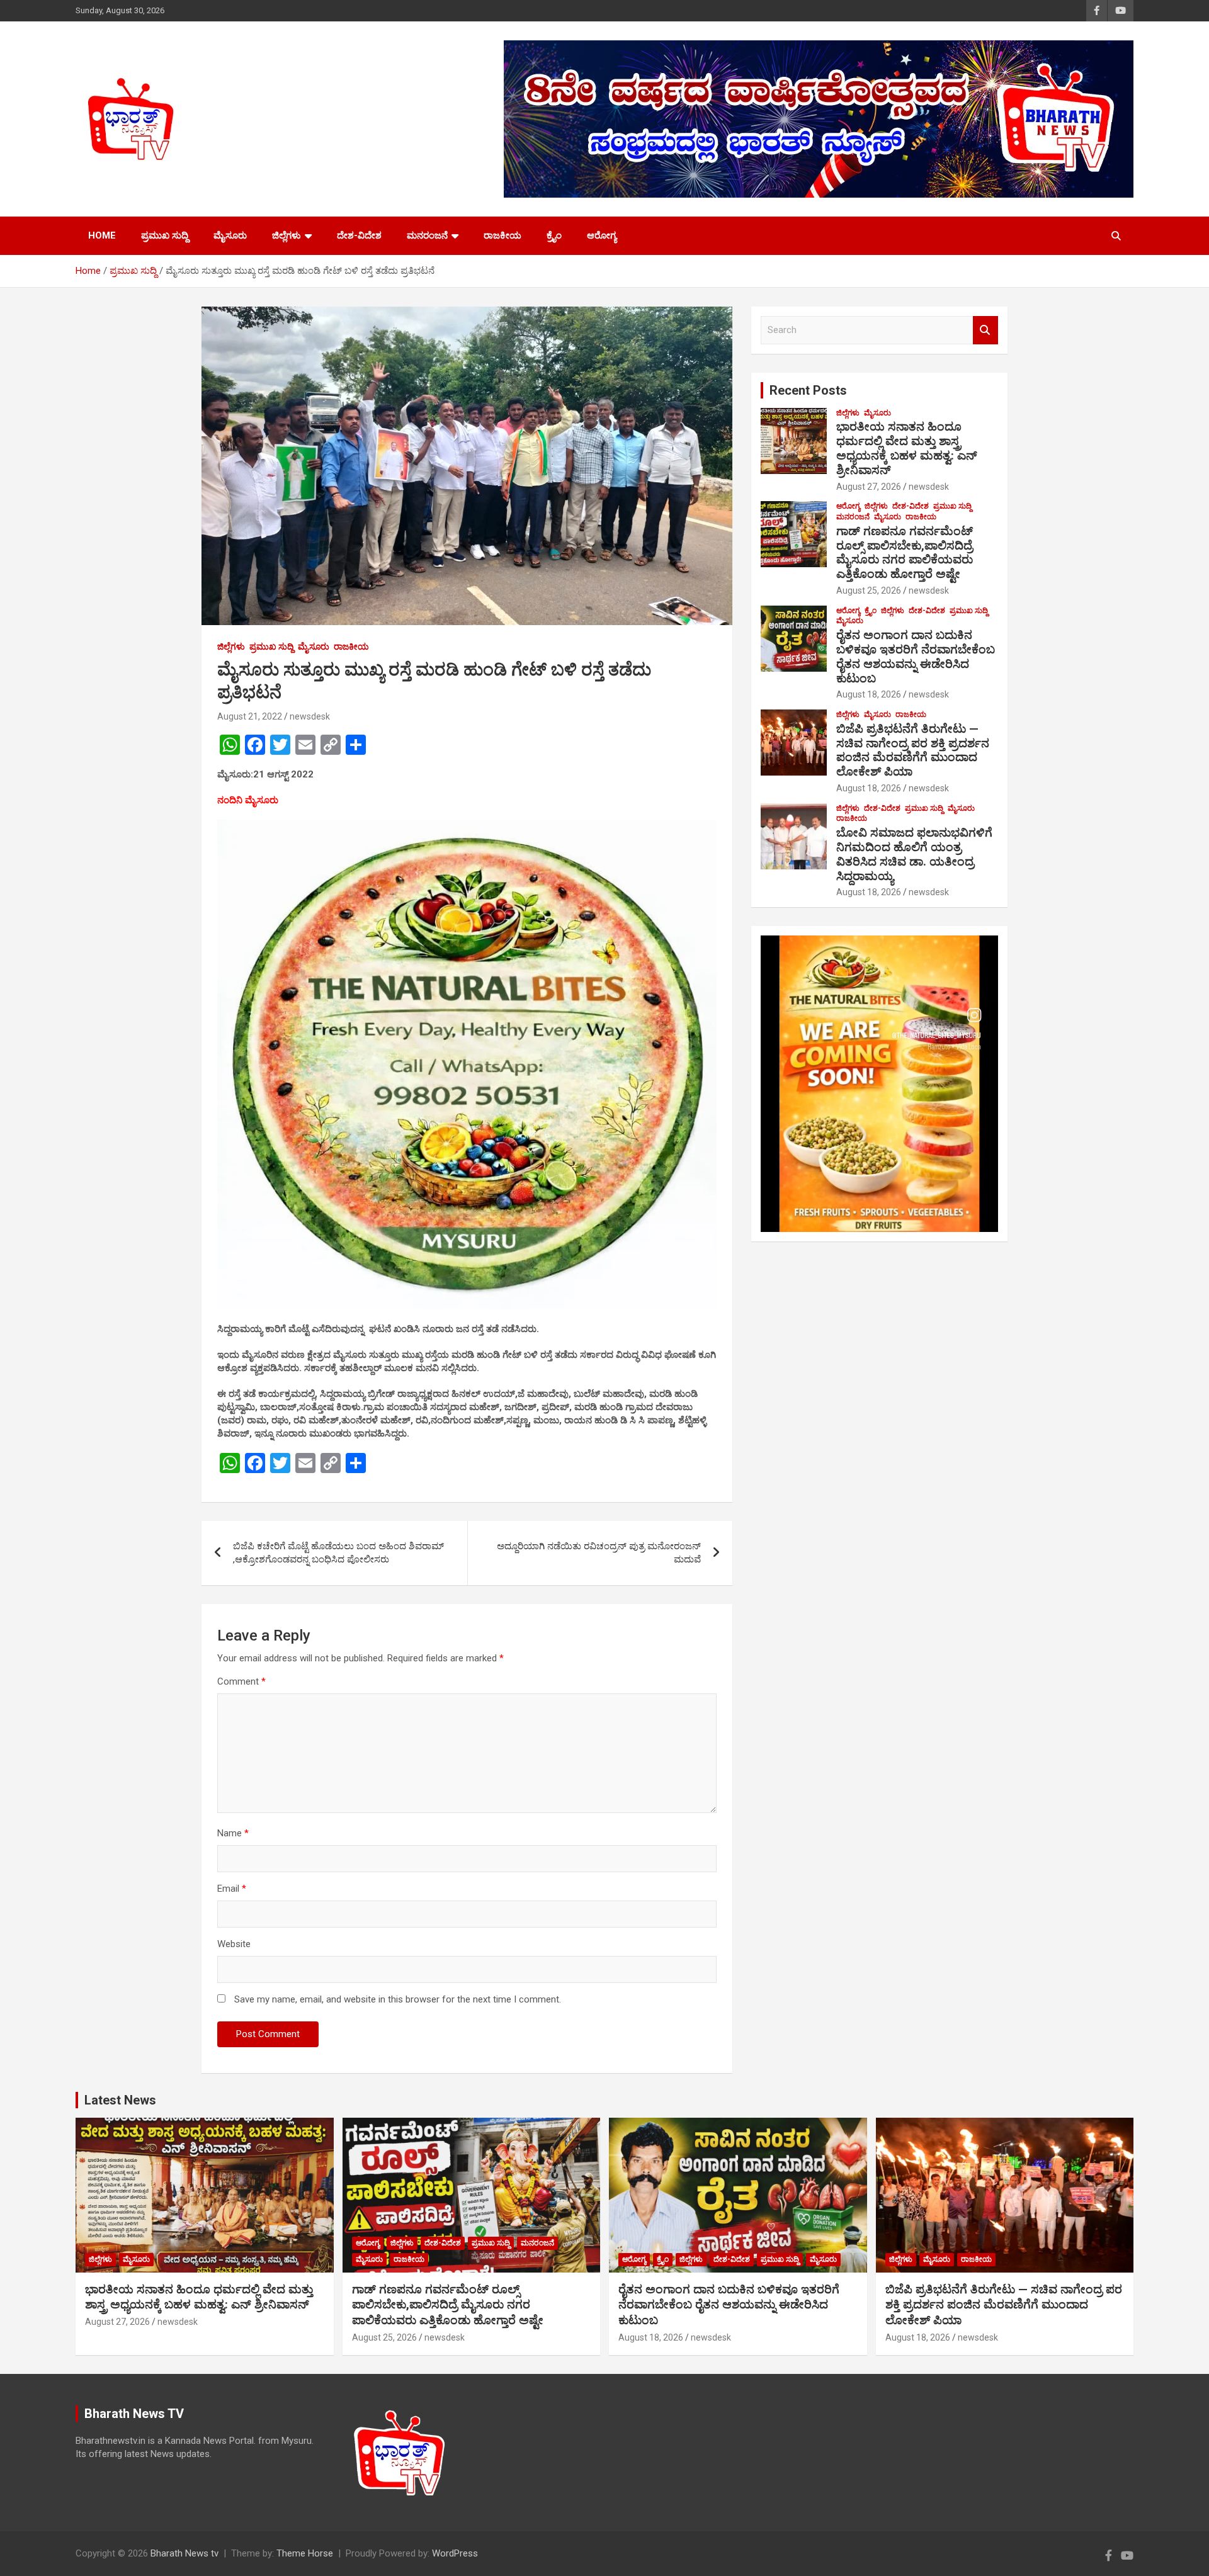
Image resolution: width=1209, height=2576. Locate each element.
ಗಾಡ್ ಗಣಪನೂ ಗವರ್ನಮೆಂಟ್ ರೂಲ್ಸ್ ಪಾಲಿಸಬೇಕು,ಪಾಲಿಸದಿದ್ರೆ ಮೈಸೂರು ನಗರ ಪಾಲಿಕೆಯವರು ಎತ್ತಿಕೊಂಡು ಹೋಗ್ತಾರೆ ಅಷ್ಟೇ (905, 552)
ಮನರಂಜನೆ (427, 235)
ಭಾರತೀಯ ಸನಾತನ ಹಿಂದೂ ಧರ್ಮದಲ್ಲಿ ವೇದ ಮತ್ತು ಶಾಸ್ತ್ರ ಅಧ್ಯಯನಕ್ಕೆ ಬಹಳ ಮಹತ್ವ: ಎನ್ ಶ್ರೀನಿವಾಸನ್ (907, 448)
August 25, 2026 (869, 590)
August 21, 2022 (250, 716)
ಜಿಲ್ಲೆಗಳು (287, 235)
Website (234, 1944)
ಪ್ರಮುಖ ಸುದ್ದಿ (165, 235)
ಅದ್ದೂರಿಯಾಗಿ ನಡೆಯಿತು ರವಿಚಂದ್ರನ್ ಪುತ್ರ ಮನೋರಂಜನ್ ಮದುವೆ (599, 1553)
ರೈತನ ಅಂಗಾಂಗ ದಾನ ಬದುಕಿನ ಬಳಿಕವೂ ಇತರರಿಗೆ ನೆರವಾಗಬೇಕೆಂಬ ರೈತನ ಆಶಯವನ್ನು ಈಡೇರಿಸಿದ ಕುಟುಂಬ (916, 656)
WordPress (455, 2553)
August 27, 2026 (869, 487)
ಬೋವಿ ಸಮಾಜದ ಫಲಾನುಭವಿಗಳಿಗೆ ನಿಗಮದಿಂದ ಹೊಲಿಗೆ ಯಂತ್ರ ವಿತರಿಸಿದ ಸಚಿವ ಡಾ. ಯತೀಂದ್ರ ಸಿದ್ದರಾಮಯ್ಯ (914, 854)
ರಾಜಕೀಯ (502, 235)
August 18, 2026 (869, 694)
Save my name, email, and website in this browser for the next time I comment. (398, 1999)
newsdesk (310, 716)
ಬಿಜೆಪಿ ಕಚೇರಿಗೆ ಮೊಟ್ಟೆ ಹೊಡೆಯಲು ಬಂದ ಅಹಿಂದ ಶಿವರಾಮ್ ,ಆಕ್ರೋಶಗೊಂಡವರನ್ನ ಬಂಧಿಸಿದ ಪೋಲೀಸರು (338, 1553)
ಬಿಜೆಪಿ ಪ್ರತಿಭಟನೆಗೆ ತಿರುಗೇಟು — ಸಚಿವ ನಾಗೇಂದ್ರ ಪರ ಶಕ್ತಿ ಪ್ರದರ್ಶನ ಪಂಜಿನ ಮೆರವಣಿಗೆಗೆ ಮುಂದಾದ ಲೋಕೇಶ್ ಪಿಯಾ (913, 750)
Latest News (120, 2100)
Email (232, 1889)
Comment (241, 1681)
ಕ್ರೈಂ (554, 235)
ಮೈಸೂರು (230, 235)
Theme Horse (305, 2553)
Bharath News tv (184, 2553)
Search (985, 330)
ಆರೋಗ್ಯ (602, 235)
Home (102, 235)
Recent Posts (808, 390)
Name (233, 1833)
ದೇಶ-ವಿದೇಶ (359, 235)
